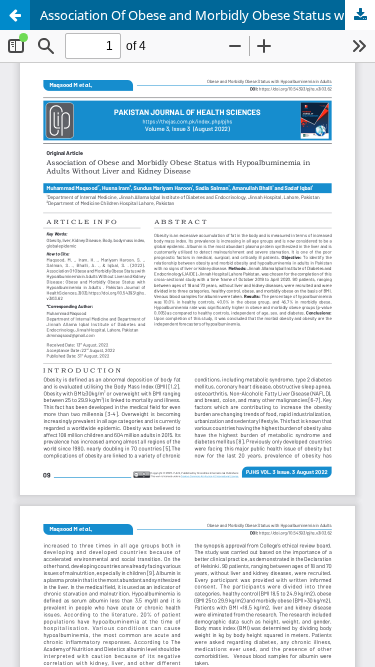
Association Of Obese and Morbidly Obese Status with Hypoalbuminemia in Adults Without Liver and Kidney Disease (207, 15)
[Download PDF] (360, 15)
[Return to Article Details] (15, 15)
